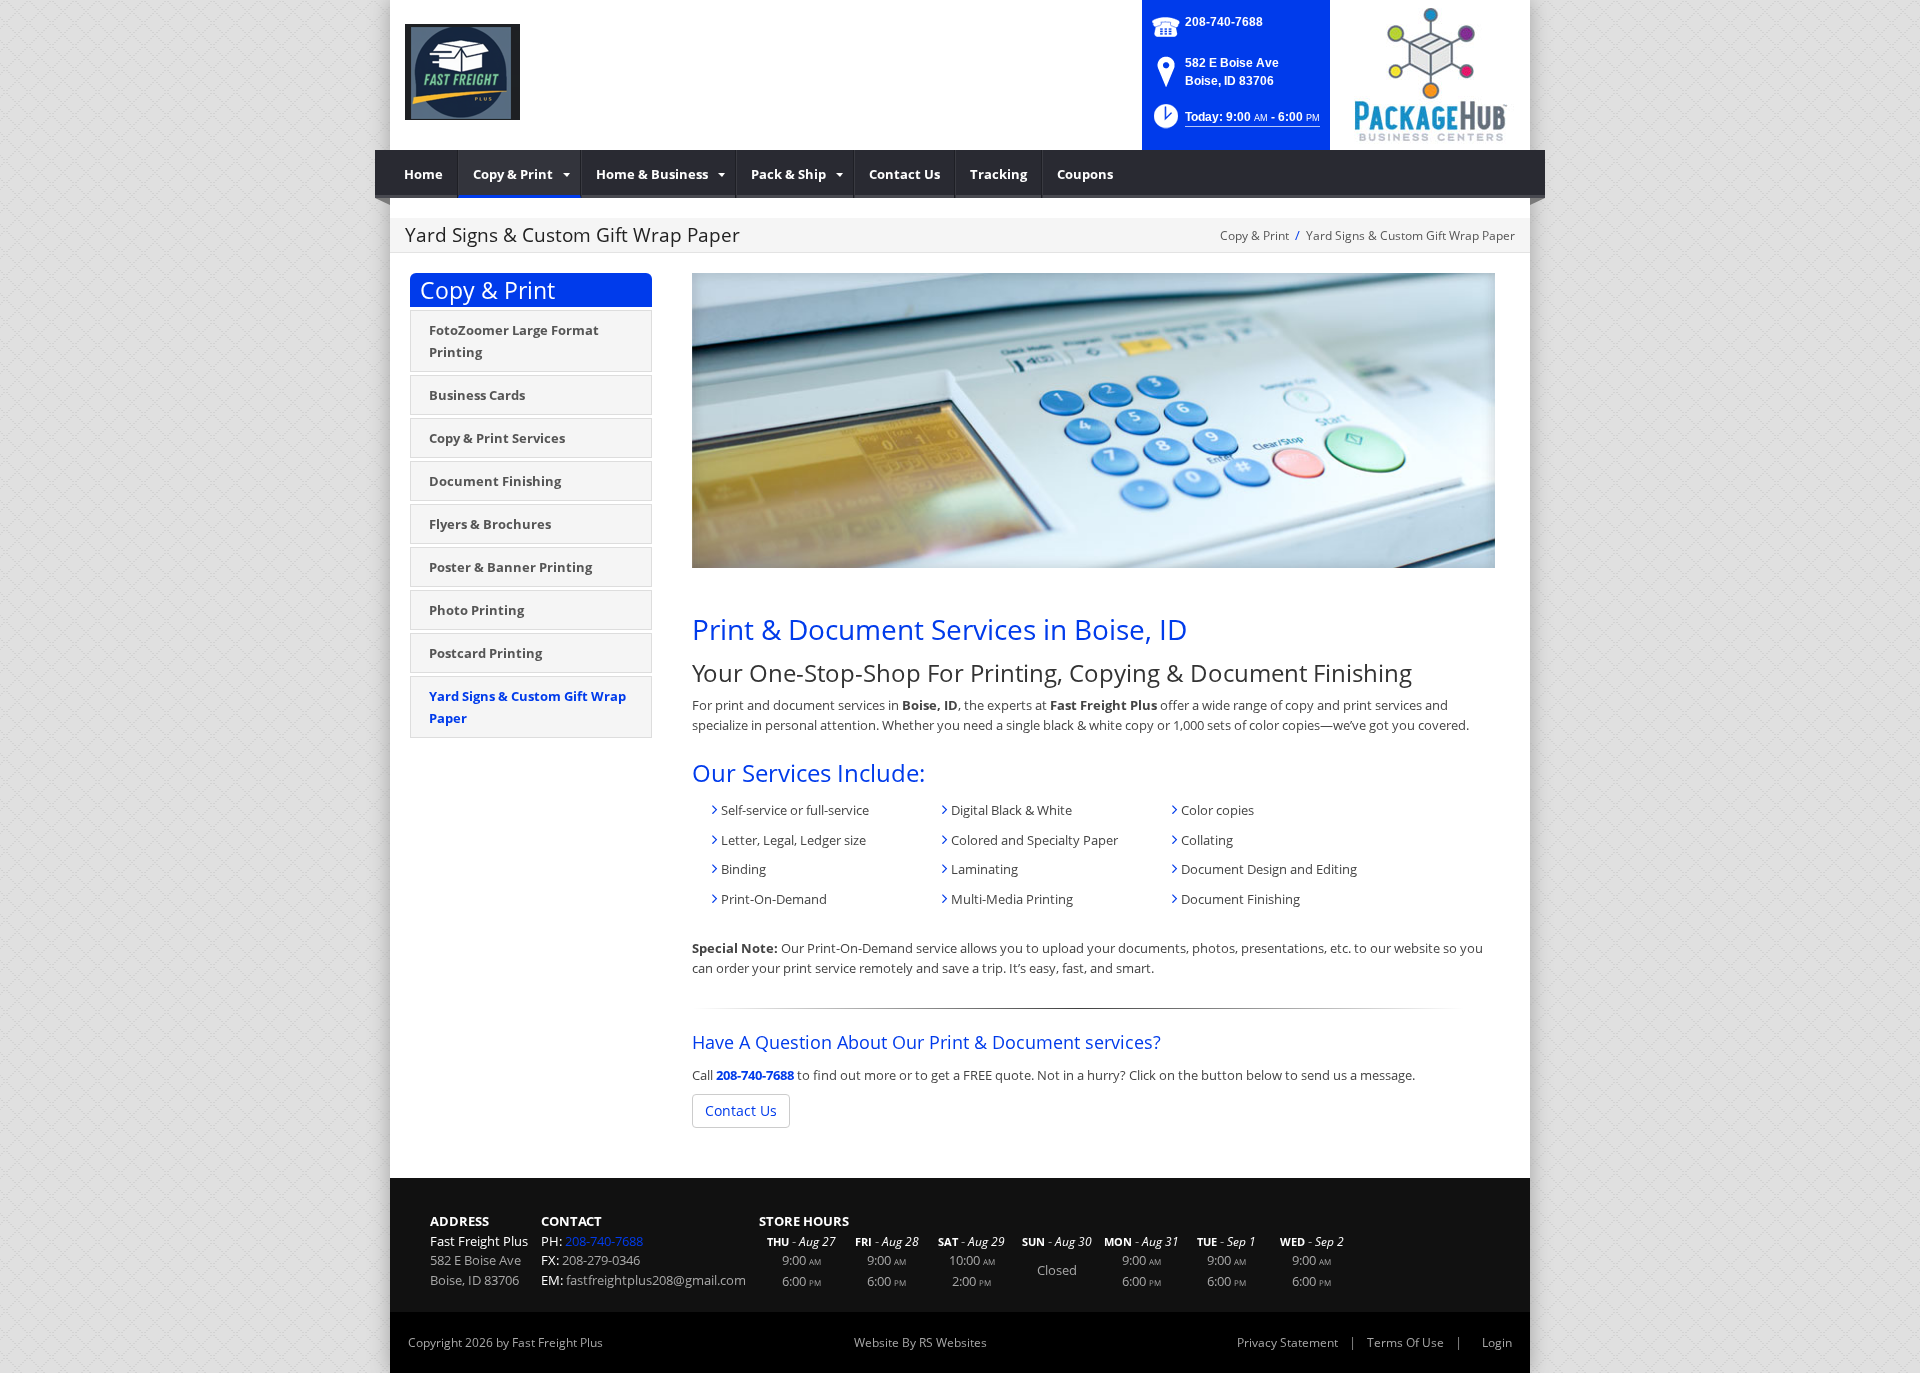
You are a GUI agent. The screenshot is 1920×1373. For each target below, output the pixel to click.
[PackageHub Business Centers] (1430, 73)
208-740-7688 (1224, 22)
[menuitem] (424, 174)
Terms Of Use (1405, 1342)
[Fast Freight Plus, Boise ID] (462, 70)
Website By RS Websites (920, 1342)
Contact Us (741, 1110)
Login (1497, 1342)
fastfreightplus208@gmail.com (656, 1280)
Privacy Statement (1287, 1342)
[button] (1235, 122)
